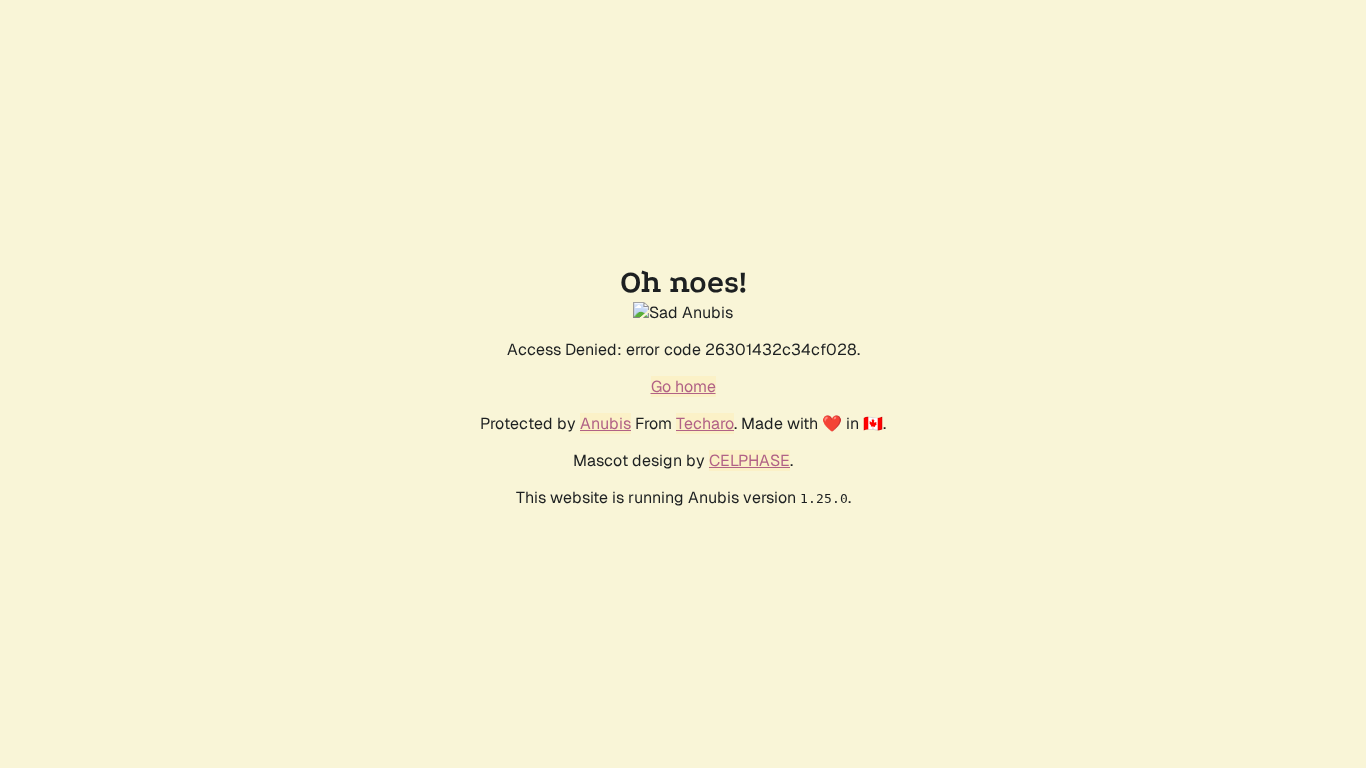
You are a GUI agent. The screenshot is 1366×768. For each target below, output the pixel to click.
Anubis (605, 423)
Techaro (705, 423)
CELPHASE (749, 460)
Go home (683, 386)
